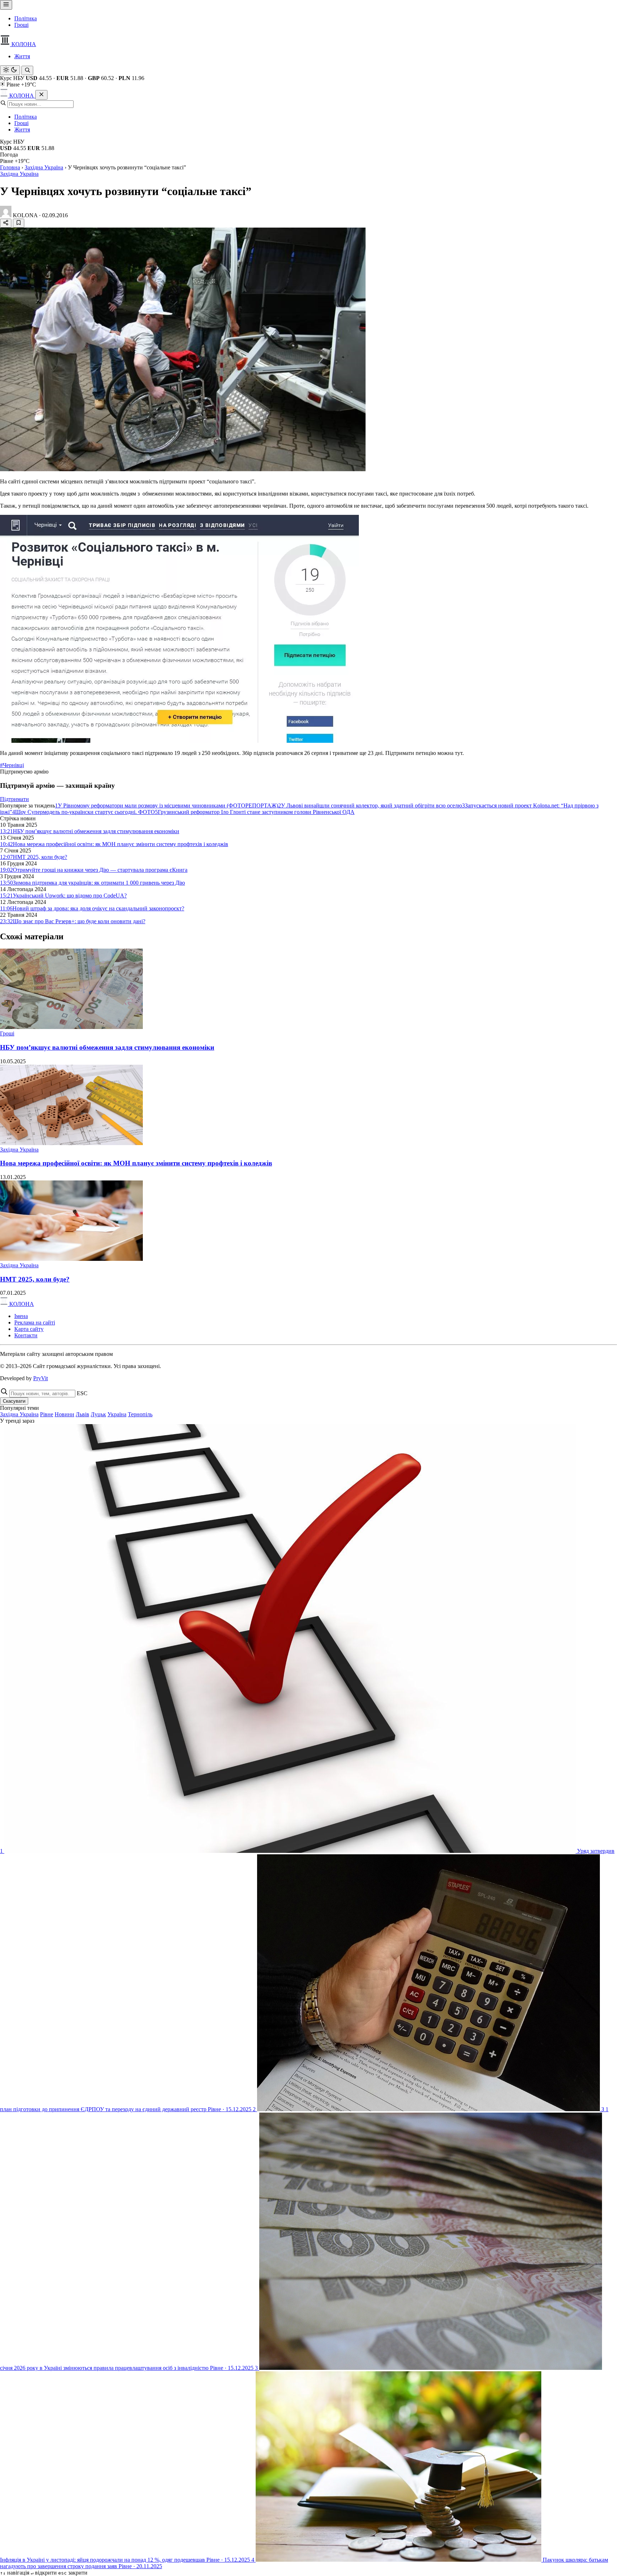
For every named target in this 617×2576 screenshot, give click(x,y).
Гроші (21, 25)
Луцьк (98, 1414)
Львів (82, 1414)
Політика (26, 18)
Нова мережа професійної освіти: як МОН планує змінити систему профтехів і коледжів (136, 1163)
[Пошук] (27, 70)
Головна (10, 167)
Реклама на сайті (35, 1322)
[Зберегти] (19, 223)
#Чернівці (12, 765)
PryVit (41, 1378)
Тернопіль (140, 1414)
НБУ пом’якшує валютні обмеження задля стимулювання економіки (107, 1047)
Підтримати (14, 799)
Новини (64, 1414)
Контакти (26, 1335)
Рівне (47, 1414)
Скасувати (14, 1401)
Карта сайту (29, 1329)
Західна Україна (44, 167)
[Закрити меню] (41, 95)
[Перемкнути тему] (10, 70)
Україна (117, 1414)
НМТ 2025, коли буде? (35, 1279)
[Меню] (6, 5)
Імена (21, 1316)
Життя (22, 56)
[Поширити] (6, 223)
